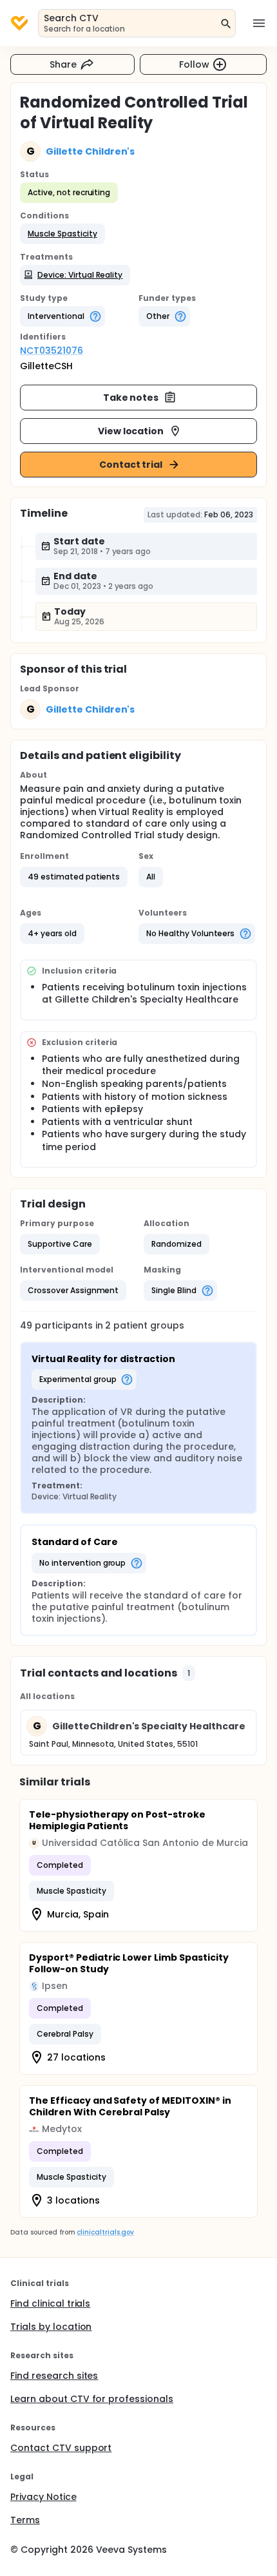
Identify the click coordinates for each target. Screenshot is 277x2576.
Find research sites (54, 2376)
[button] (62, 234)
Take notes (131, 398)
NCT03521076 (52, 351)
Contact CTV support (61, 2448)
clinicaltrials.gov (105, 2232)
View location (131, 431)
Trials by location (51, 2327)
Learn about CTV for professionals (92, 2399)
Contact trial (131, 465)
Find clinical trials (50, 2303)
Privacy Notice (43, 2497)
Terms (25, 2520)
